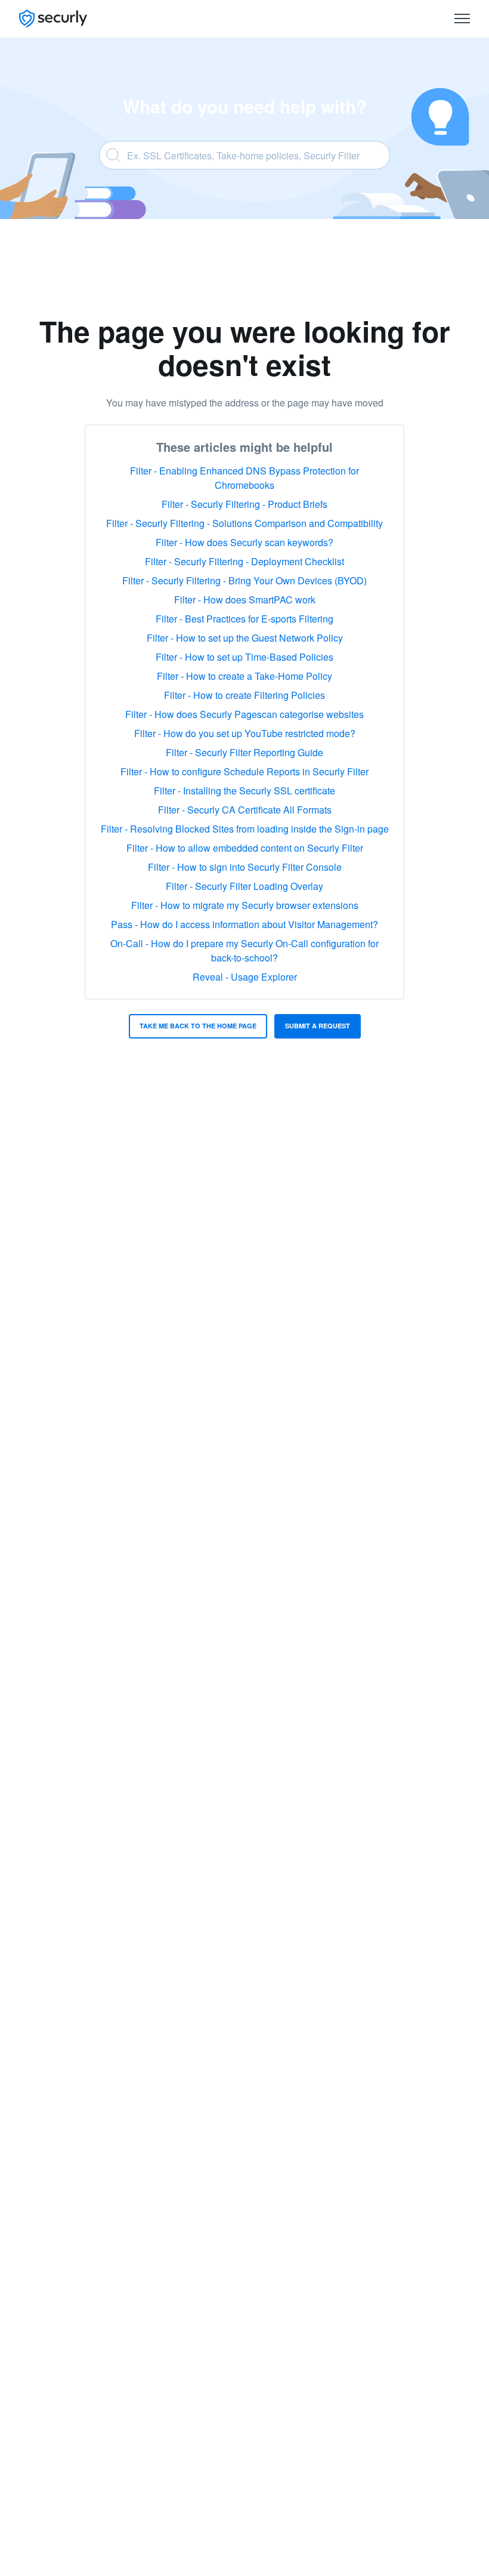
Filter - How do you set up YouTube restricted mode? (245, 733)
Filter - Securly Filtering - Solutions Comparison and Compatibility (244, 523)
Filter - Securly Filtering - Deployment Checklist (244, 561)
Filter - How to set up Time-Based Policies (244, 657)
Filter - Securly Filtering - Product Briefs (244, 504)
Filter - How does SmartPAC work (245, 600)
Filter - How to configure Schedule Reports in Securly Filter (244, 771)
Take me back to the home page (198, 1026)
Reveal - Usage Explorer (245, 977)
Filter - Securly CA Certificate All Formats (245, 810)
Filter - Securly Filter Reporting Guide (244, 752)
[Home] (53, 19)
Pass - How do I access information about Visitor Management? (244, 924)
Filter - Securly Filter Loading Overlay (244, 886)
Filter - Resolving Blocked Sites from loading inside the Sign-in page (245, 829)
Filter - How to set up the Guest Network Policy (245, 638)
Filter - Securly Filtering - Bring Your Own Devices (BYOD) (244, 580)
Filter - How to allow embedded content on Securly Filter (245, 848)
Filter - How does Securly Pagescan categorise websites (244, 714)
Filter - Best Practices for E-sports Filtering (244, 619)
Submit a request (318, 1026)
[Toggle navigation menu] (462, 19)
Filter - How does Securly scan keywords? (244, 542)
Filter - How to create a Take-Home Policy (244, 676)
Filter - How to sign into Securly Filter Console (245, 867)
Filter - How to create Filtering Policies (244, 695)
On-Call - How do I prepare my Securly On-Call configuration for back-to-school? (244, 950)
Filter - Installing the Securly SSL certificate (244, 791)
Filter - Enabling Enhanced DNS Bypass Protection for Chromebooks (244, 478)
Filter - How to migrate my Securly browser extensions (245, 905)
